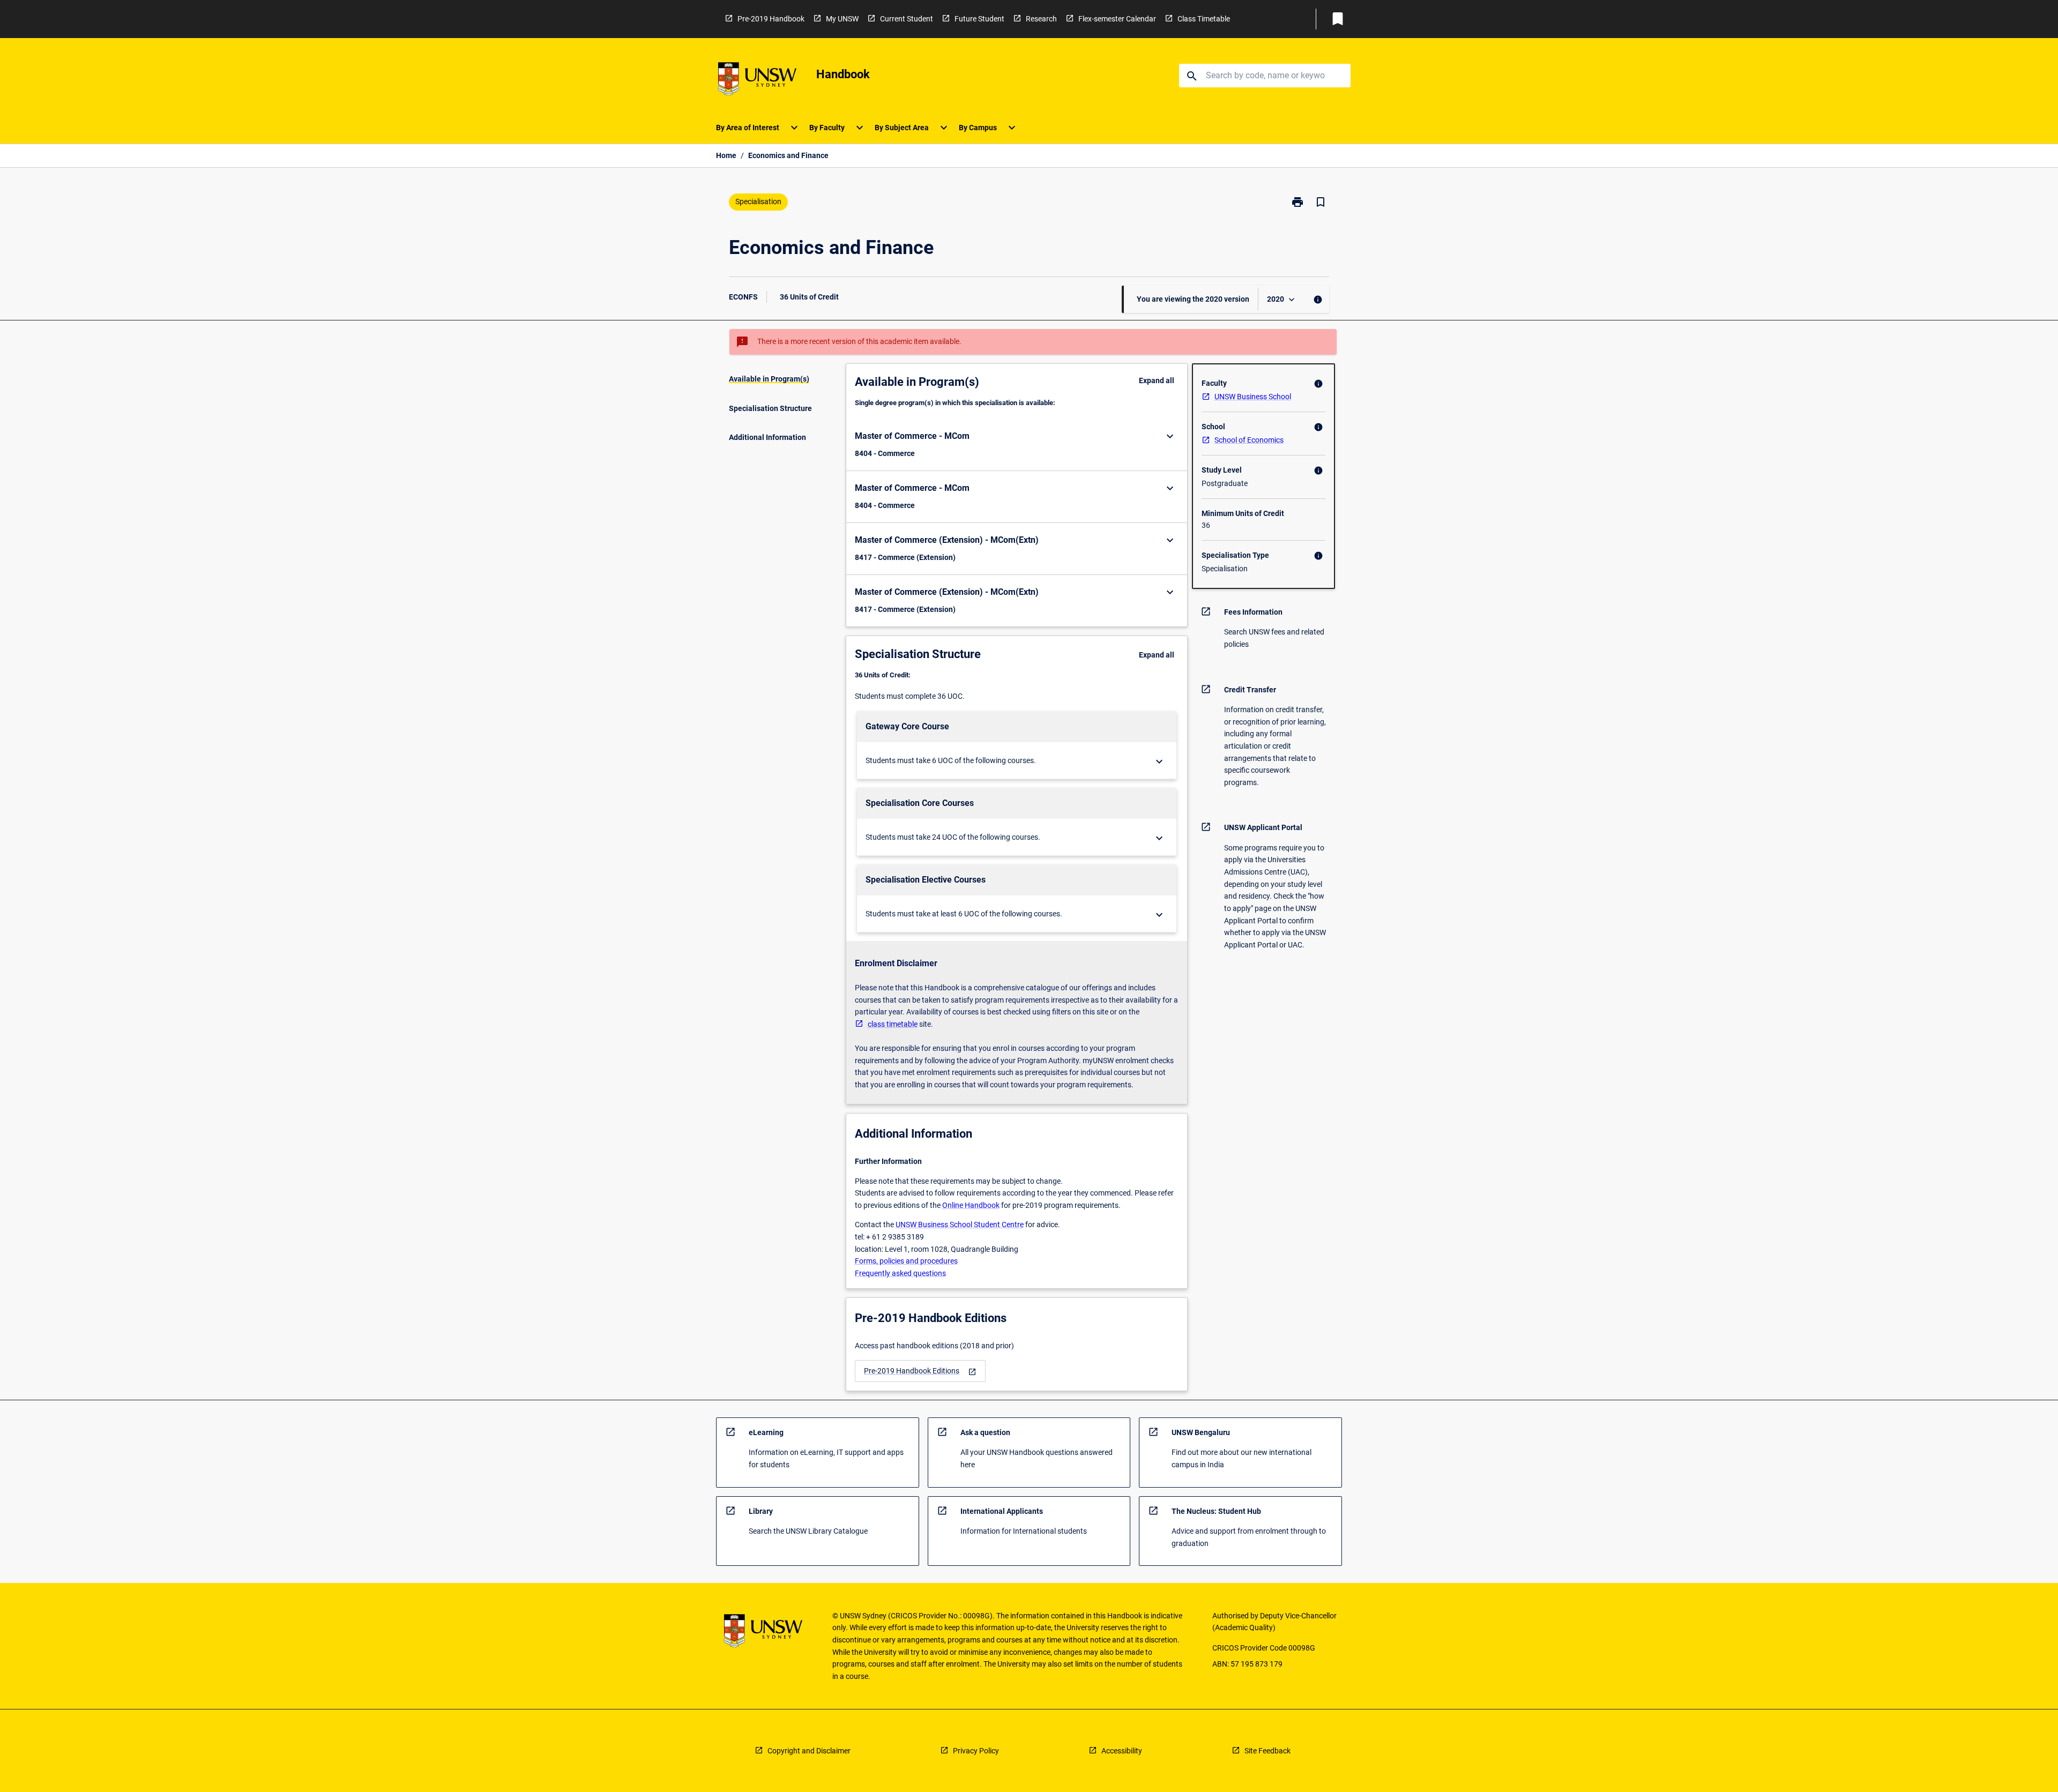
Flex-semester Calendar (1117, 19)
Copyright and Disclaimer (809, 1751)
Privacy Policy (976, 1751)
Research (1041, 19)
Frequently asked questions (900, 1273)
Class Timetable (1204, 19)
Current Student (907, 19)
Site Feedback (1267, 1751)
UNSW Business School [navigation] (1253, 397)
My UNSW (842, 19)
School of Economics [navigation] (1249, 440)
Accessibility (1122, 1751)
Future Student (979, 19)
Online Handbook (971, 1205)
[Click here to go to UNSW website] (757, 81)
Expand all (1157, 380)
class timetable (893, 1024)
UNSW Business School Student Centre (960, 1224)
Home (726, 155)
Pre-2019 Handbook (771, 19)
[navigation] (920, 1371)
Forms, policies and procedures (906, 1261)
